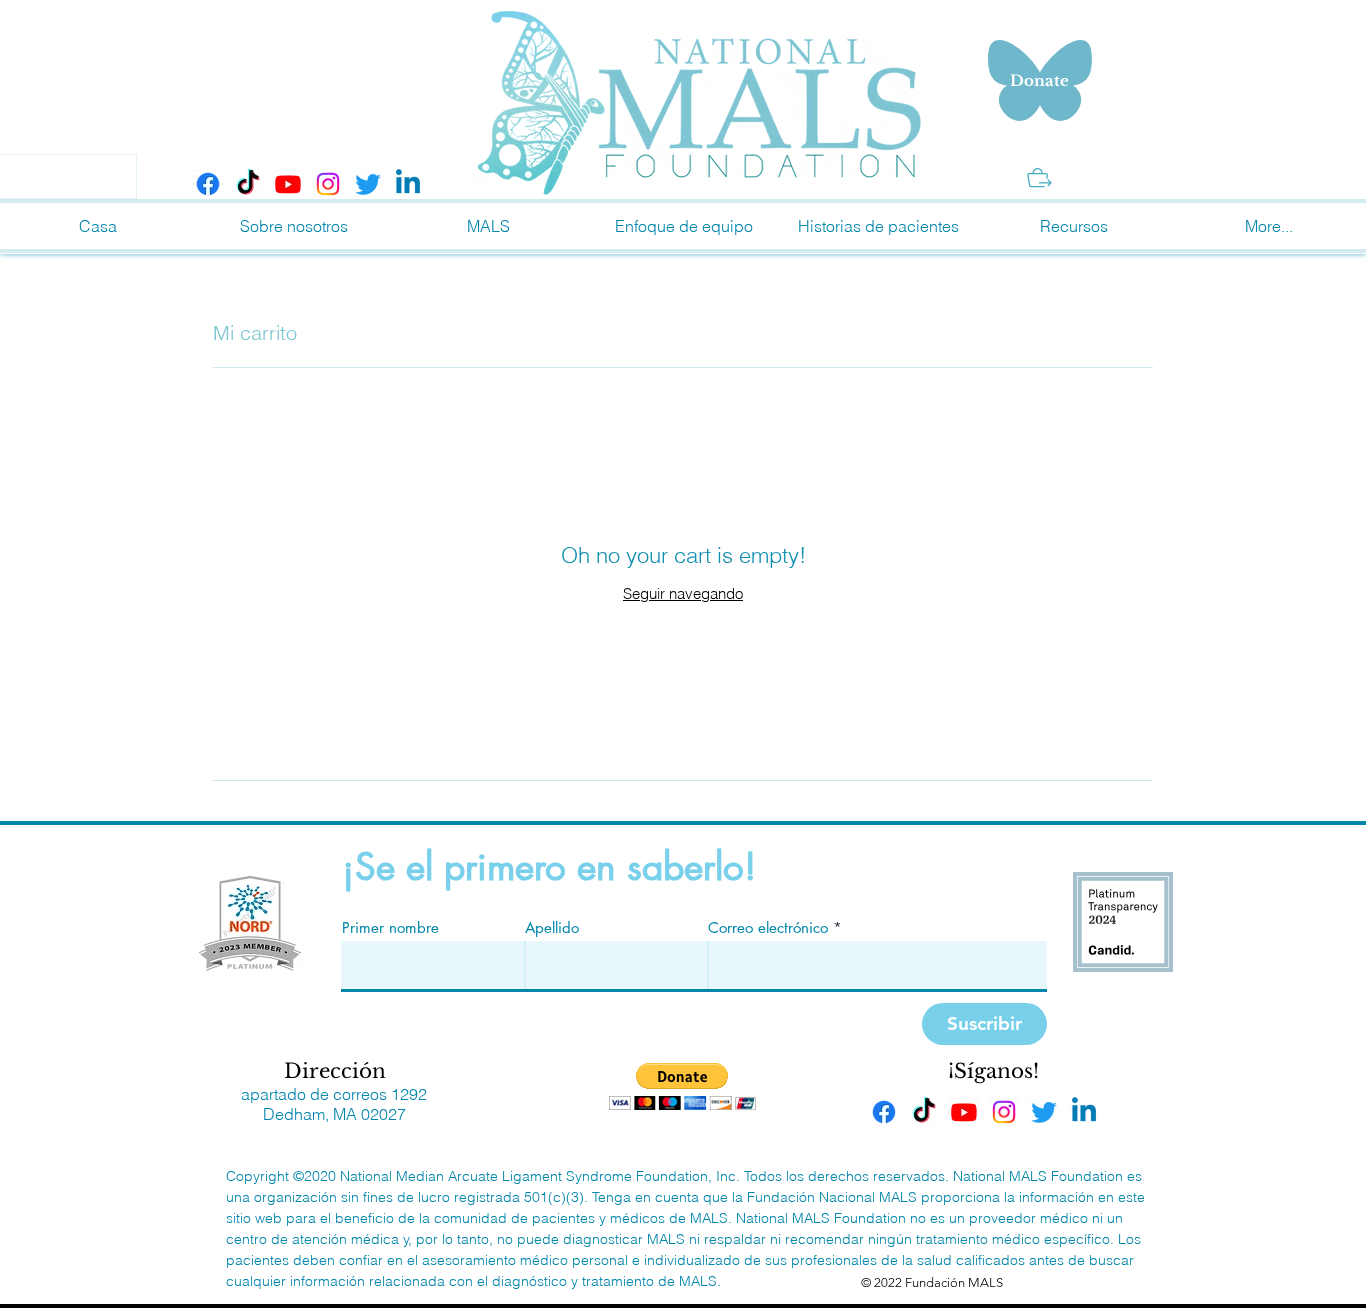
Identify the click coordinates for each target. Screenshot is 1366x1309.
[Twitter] (368, 184)
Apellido (552, 927)
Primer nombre (390, 927)
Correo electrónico (768, 927)
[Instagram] (328, 184)
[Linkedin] (408, 184)
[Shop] (1039, 177)
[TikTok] (248, 184)
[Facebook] (208, 184)
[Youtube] (288, 184)
